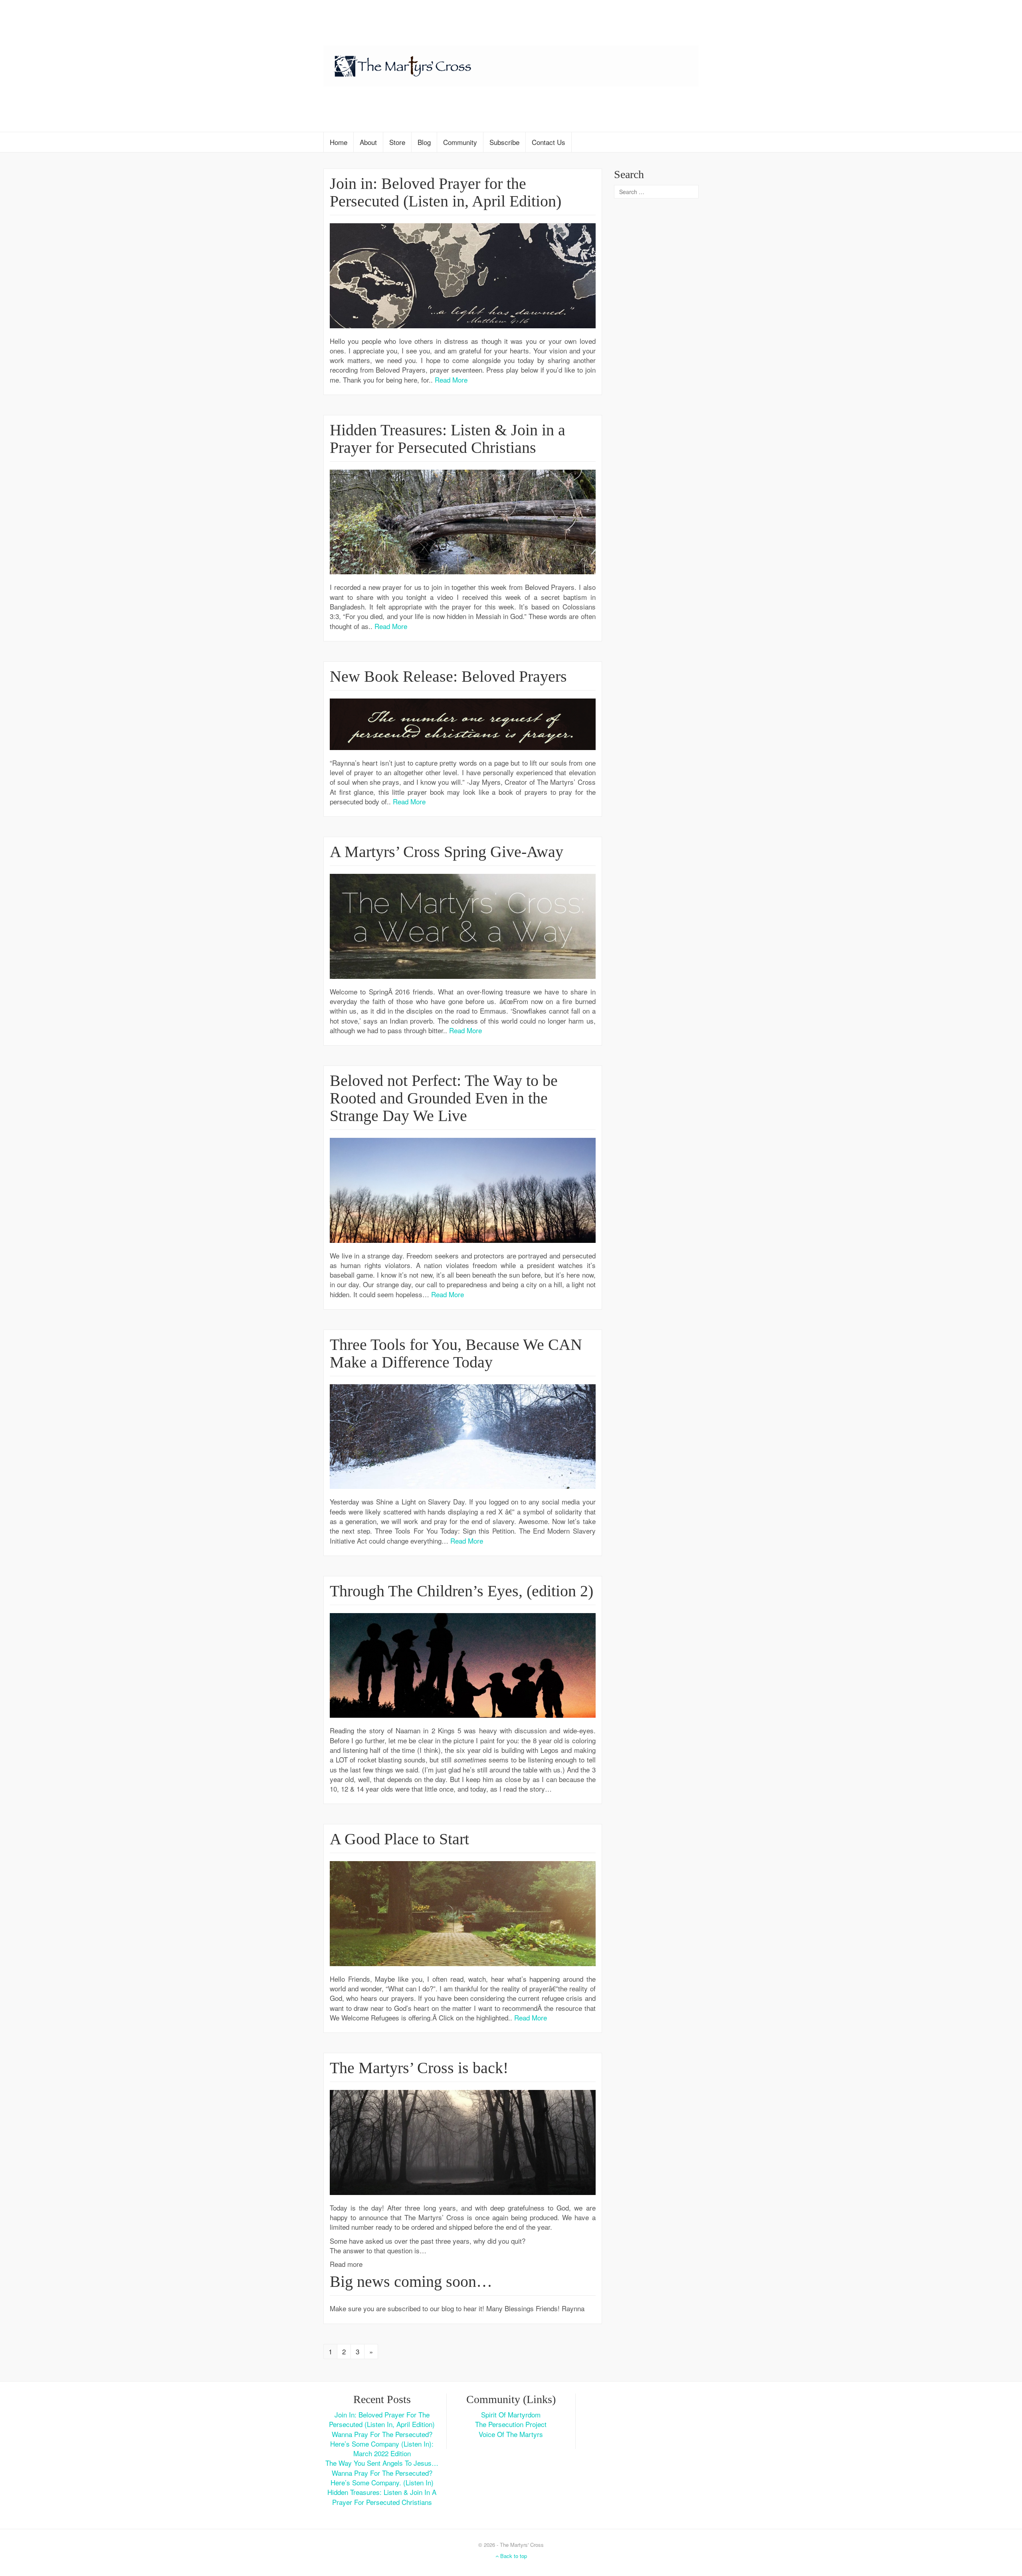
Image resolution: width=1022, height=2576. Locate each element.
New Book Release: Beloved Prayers (448, 676)
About (368, 142)
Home (339, 142)
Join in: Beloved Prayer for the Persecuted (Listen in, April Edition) (446, 192)
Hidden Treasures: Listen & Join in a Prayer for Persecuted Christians (448, 439)
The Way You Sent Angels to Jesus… (382, 2463)
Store (397, 142)
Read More (451, 380)
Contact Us (549, 142)
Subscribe (504, 142)
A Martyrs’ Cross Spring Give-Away (447, 852)
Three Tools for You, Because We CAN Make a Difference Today (456, 1353)
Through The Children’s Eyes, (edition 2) (461, 1591)
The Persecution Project (511, 2424)
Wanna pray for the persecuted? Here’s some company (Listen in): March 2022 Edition (382, 2444)
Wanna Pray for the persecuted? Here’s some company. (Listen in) (382, 2478)
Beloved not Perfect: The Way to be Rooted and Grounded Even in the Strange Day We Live (444, 1098)
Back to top (513, 2556)
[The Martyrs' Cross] (511, 64)
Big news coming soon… (411, 2281)
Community (460, 142)
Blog (424, 142)
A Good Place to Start (399, 1839)
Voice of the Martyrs (511, 2434)
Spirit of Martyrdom (511, 2414)
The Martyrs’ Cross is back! (419, 2068)
